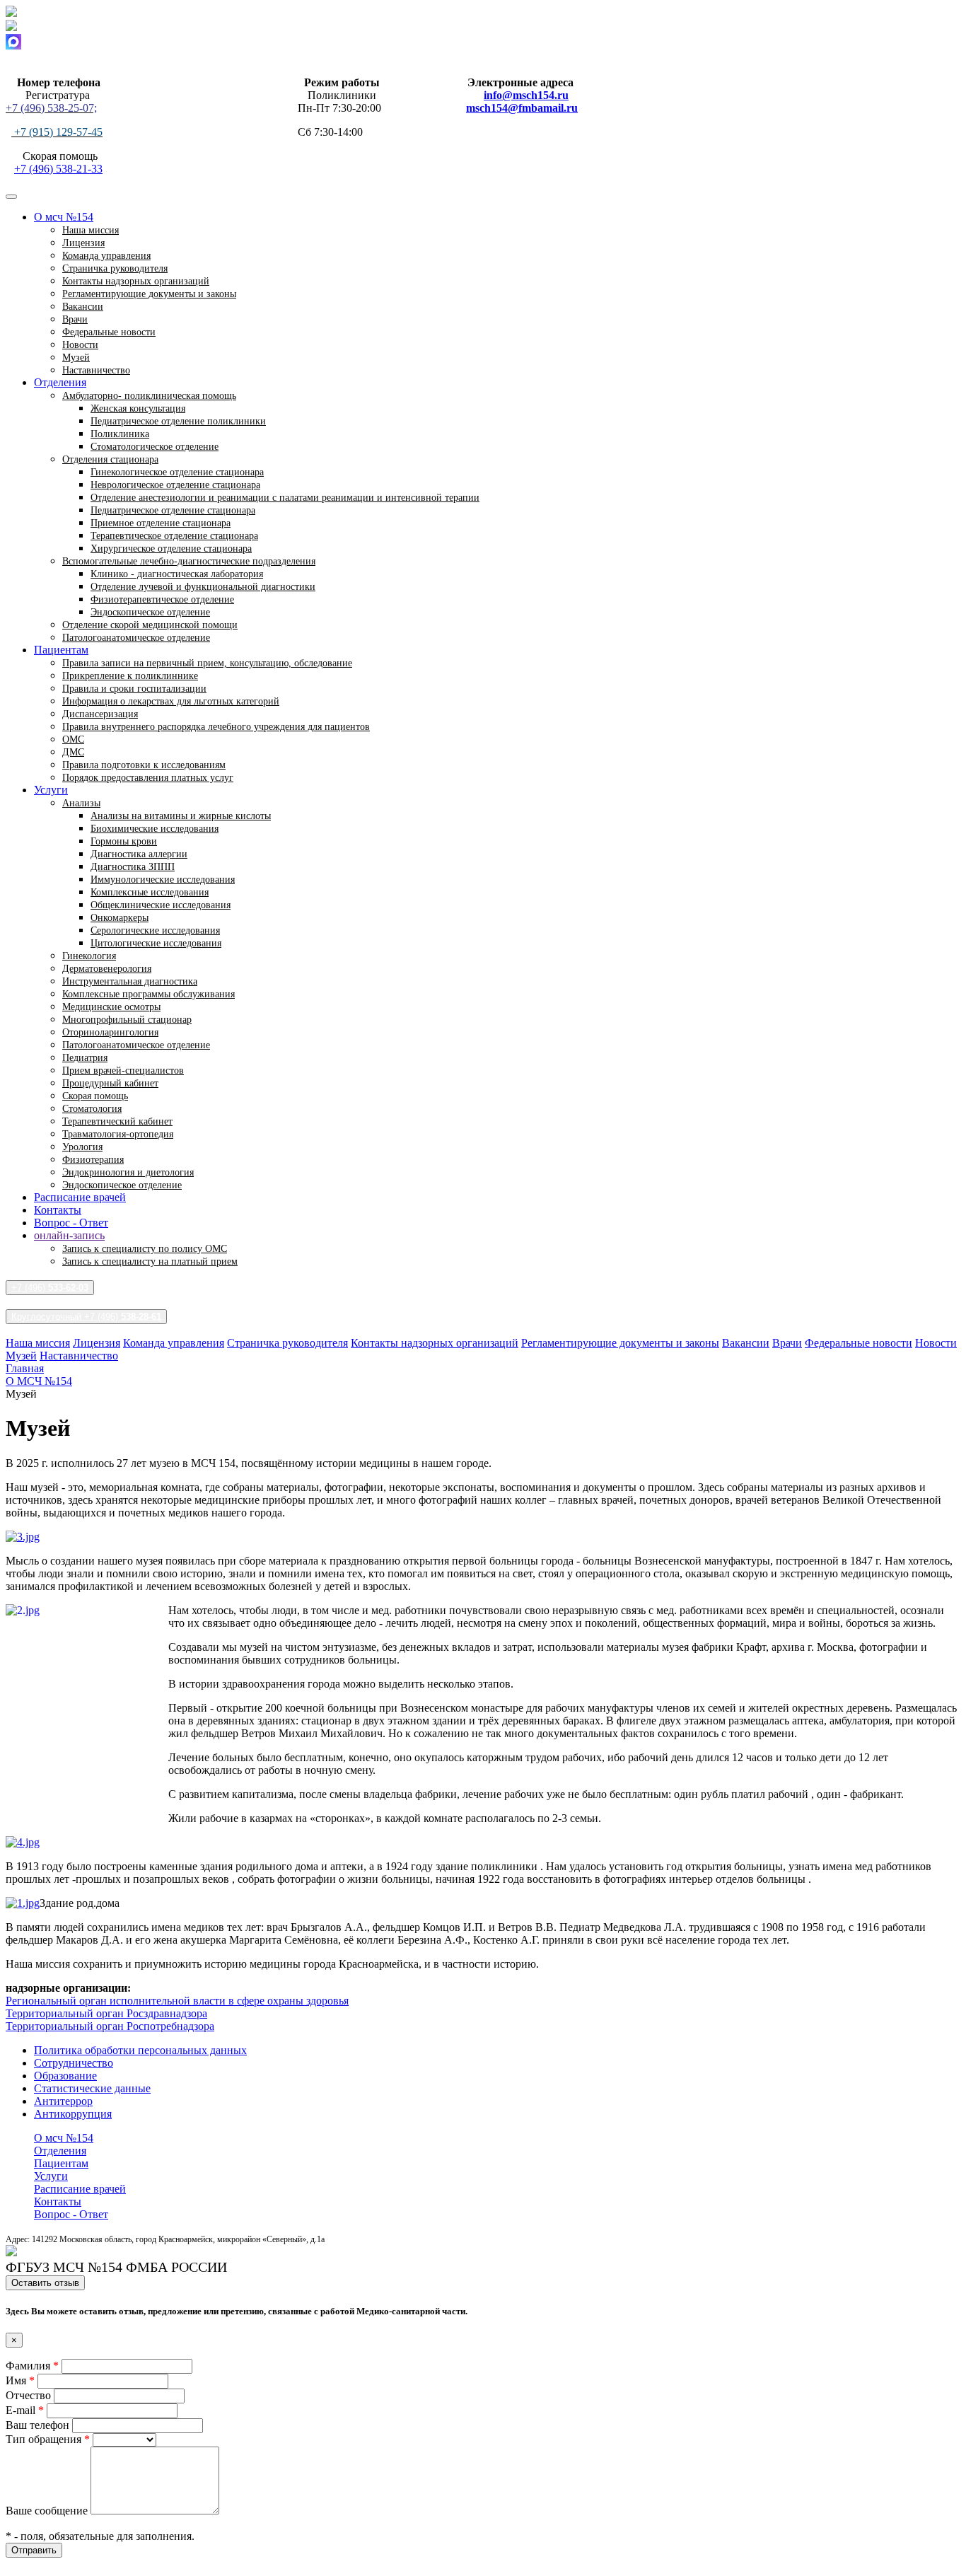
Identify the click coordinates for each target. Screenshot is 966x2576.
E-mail (25, 2410)
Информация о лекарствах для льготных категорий (171, 701)
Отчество (30, 2395)
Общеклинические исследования (161, 905)
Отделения (60, 2151)
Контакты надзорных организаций (435, 1343)
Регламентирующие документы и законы (149, 294)
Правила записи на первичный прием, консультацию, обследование (207, 663)
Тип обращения (48, 2439)
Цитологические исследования (156, 943)
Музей (21, 1356)
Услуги (51, 2176)
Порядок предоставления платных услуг (148, 778)
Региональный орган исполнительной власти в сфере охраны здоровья (177, 2001)
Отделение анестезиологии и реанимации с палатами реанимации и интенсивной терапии (285, 498)
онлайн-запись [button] (69, 1235)
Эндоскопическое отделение (122, 1185)
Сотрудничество (74, 2063)
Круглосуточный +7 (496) (86, 1317)
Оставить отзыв (45, 2283)
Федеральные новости (109, 332)
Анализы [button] (81, 803)
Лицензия (97, 1343)
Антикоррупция (73, 2114)
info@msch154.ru (526, 95)
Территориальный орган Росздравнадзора (106, 2013)
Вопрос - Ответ (71, 1223)
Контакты (58, 1210)
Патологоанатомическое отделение (136, 638)
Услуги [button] (51, 790)
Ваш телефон (39, 2425)
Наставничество (96, 370)
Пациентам (61, 2163)
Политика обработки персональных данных (140, 2050)
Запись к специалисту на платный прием (150, 1261)
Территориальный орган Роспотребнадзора (110, 2026)
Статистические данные (92, 2088)
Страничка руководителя (287, 1343)
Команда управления (174, 1343)
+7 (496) (50, 1288)
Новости (936, 1343)
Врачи (787, 1343)
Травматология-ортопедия (118, 1134)
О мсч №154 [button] (64, 217)
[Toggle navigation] (11, 197)
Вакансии (746, 1343)
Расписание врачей (80, 1197)
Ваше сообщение (48, 2511)
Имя (20, 2380)
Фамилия (32, 2366)
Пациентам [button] (61, 650)
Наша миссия (38, 1343)
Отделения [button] (60, 382)
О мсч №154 (64, 2138)
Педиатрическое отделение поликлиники (178, 421)
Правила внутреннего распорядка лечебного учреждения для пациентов (216, 727)
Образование (65, 2076)
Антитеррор (63, 2101)
